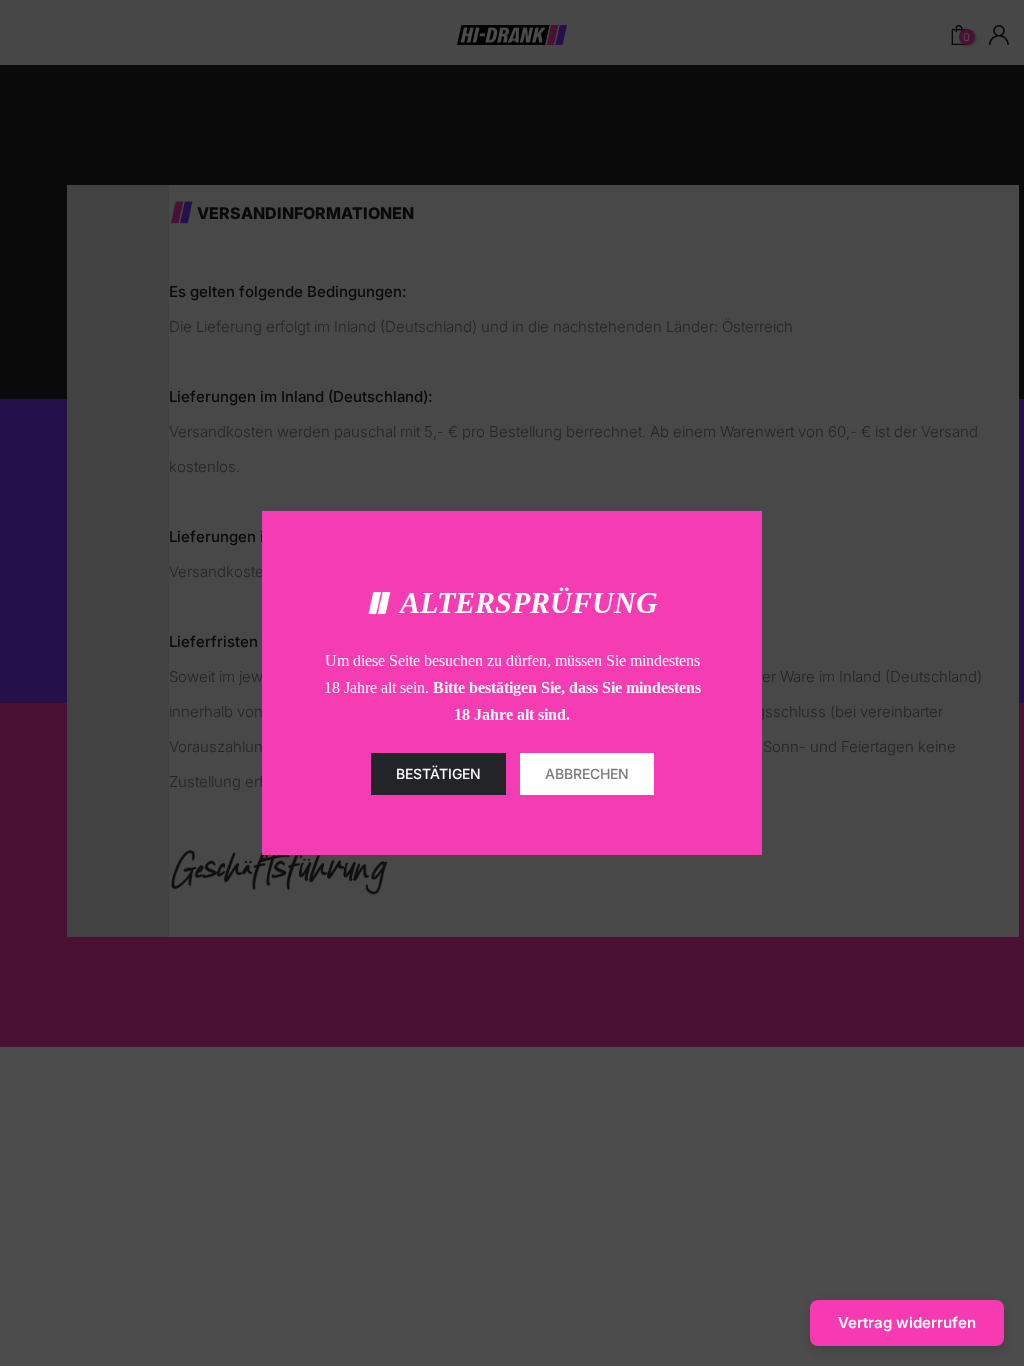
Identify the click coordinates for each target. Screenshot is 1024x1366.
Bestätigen (438, 773)
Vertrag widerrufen (907, 1322)
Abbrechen (587, 773)
